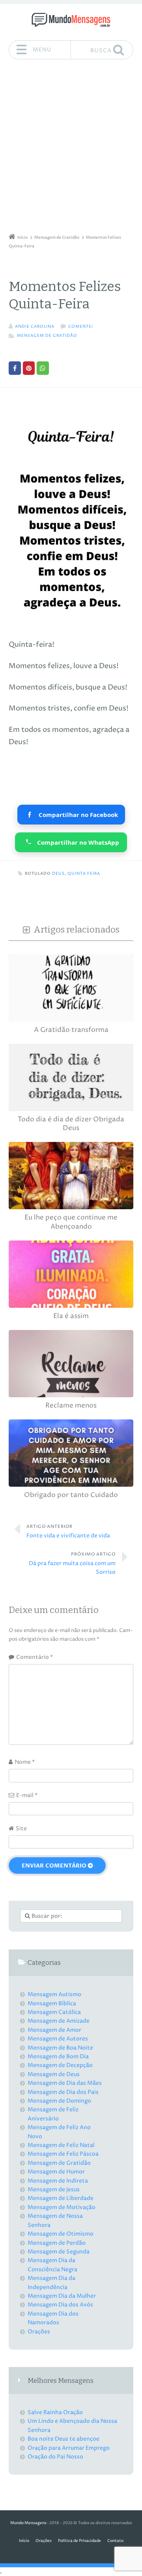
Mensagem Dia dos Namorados (53, 2318)
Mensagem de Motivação (62, 2207)
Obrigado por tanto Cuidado (71, 1495)
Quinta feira (84, 874)
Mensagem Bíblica (52, 2003)
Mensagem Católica (54, 2012)
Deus (58, 874)
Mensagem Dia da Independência (51, 2282)
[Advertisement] (71, 149)
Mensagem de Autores (58, 2039)
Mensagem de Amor (54, 2030)
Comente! (81, 327)
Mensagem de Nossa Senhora (55, 2220)
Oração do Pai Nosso (55, 2457)
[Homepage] (71, 20)
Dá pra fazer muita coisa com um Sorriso (72, 1564)
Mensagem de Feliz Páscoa (63, 2154)
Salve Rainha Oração (55, 2412)
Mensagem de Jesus (54, 2189)
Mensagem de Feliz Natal (61, 2145)
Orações (39, 2332)
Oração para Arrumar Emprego (69, 2448)
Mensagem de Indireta (58, 2181)
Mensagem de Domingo (59, 2101)
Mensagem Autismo (54, 1994)
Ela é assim (71, 1316)
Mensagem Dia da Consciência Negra (52, 2265)
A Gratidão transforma (71, 1030)
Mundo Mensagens (28, 2523)
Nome (25, 1762)
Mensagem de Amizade (59, 2021)
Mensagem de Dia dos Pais (63, 2092)
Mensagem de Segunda (59, 2252)
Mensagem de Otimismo (61, 2234)
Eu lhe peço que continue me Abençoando (71, 1222)
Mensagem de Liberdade (61, 2198)
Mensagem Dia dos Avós (60, 2305)
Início (24, 2541)
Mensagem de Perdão (57, 2243)
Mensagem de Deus (54, 2074)
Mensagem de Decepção (60, 2065)
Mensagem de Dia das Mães (65, 2083)
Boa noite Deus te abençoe (64, 2439)
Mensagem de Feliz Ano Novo (59, 2132)
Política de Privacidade (79, 2541)
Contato (115, 2541)
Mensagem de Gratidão (47, 336)
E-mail (27, 1795)
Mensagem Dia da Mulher (62, 2296)
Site (21, 1828)
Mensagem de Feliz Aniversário (53, 2114)
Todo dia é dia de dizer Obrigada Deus (71, 1124)
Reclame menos (71, 1406)
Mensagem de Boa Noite (60, 2048)
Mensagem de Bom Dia (58, 2056)
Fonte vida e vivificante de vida (68, 1531)
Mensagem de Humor (56, 2172)
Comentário (35, 1657)
